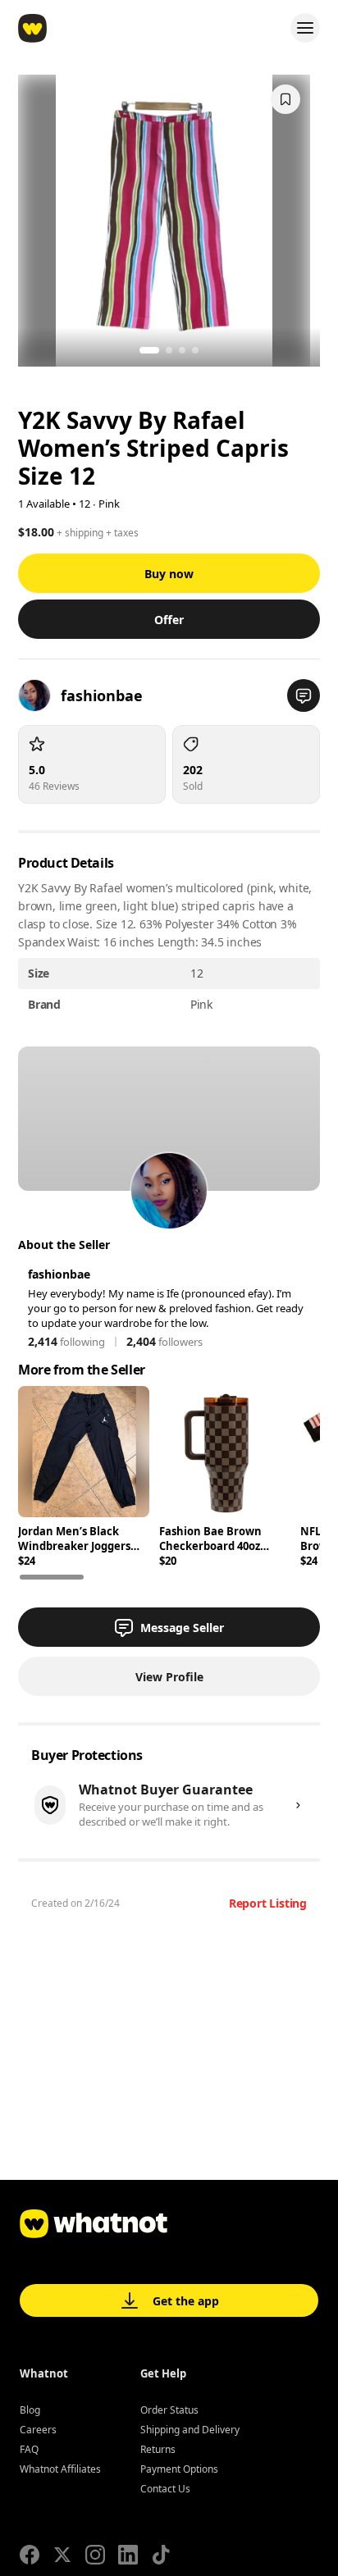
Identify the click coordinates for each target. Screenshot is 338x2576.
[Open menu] (305, 28)
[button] (304, 695)
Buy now (169, 574)
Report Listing (268, 1903)
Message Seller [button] (182, 1628)
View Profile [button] (169, 1677)
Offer (169, 620)
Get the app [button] (186, 2301)
